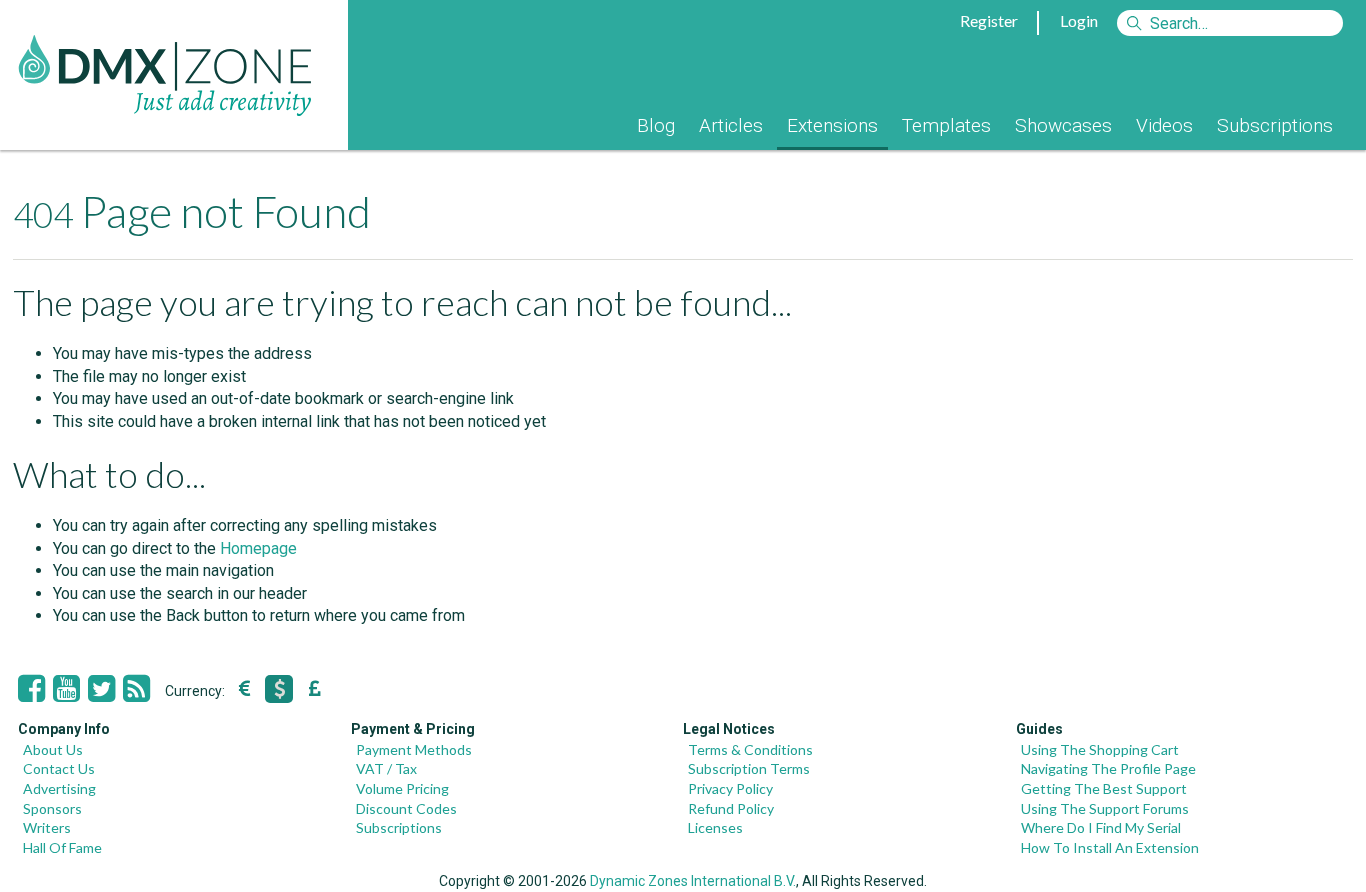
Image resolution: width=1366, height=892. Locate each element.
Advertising (59, 788)
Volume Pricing (402, 788)
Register (989, 20)
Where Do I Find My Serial (1101, 827)
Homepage (258, 548)
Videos (1164, 125)
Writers (47, 827)
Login (1079, 20)
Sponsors (52, 808)
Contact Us (59, 768)
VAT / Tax (386, 768)
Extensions (832, 125)
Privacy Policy (730, 788)
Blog (656, 125)
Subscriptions (1275, 125)
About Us (53, 749)
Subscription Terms (749, 768)
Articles (731, 125)
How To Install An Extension (1110, 847)
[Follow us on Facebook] (31, 689)
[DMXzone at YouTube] (66, 689)
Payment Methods (414, 749)
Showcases (1063, 125)
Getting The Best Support (1104, 788)
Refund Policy (731, 808)
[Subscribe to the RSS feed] (136, 689)
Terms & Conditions (750, 749)
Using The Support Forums (1105, 808)
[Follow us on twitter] (101, 689)
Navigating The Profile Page (1108, 768)
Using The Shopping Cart (1100, 749)
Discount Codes (406, 808)
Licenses (715, 827)
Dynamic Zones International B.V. (693, 881)
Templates (946, 125)
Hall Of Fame (62, 847)
